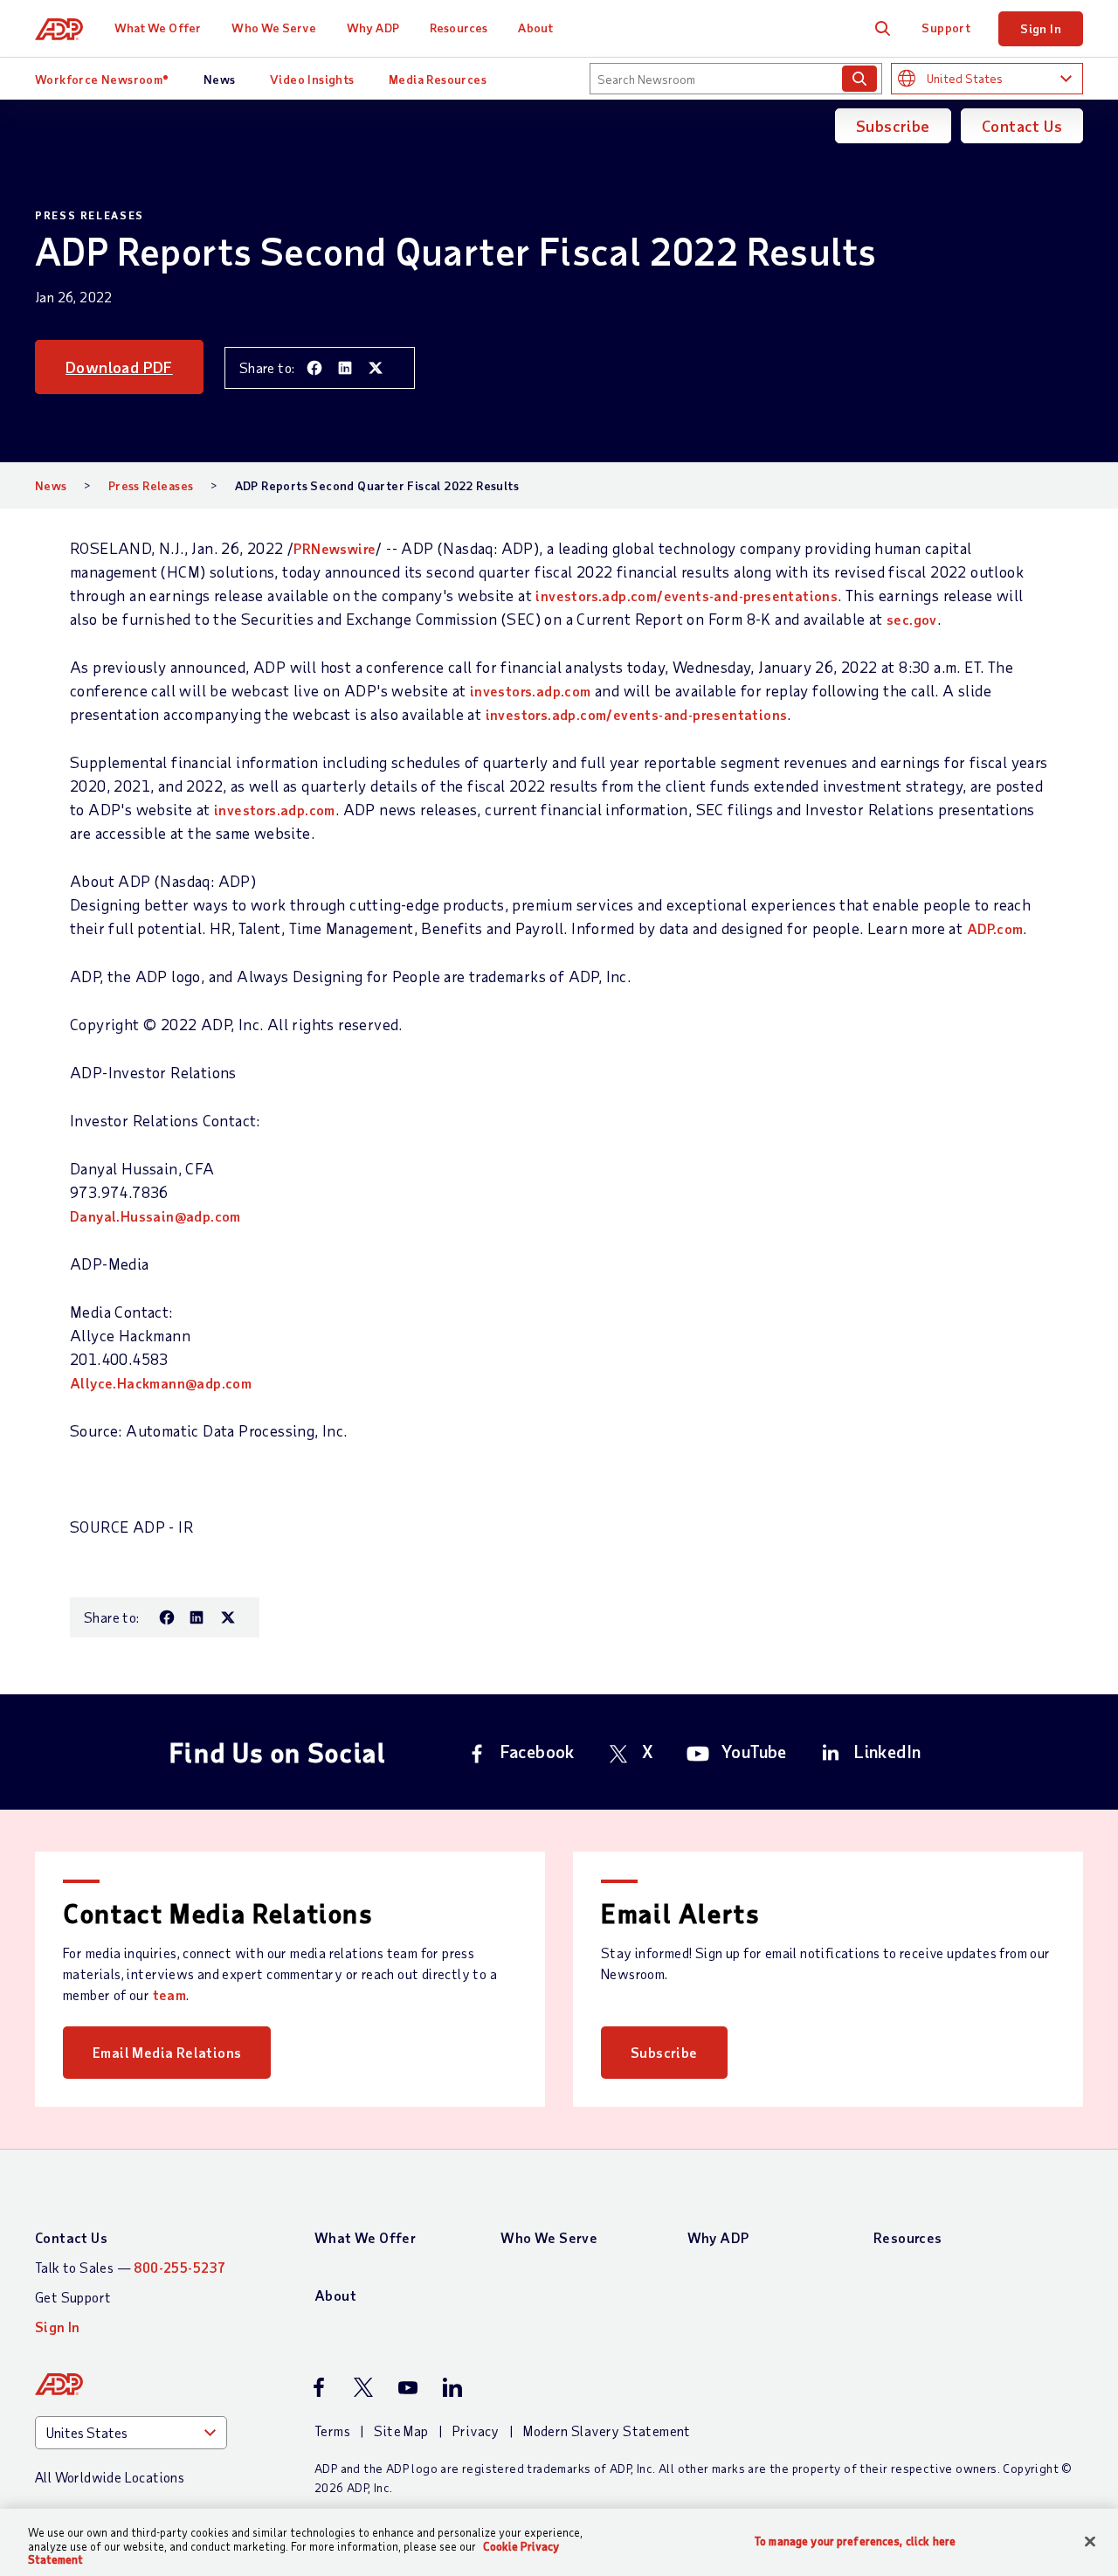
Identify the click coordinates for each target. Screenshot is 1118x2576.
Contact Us (1022, 126)
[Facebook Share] (314, 368)
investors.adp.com (531, 691)
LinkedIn (887, 1751)
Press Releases (151, 485)
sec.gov (912, 619)
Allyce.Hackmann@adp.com (161, 1383)
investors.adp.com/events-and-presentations (687, 596)
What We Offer (158, 28)
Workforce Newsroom (102, 79)
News (220, 79)
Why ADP (373, 28)
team (170, 1994)
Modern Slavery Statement (607, 2431)
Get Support (73, 2297)
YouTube (754, 1751)
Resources (459, 28)
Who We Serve (273, 28)
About (535, 28)
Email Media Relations (167, 2052)
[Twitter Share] (376, 368)
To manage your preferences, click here (855, 2541)
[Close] (1090, 2541)
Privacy (476, 2431)
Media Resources (438, 79)
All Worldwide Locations (110, 2477)
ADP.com (995, 928)
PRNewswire (335, 548)
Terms (332, 2431)
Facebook (538, 1751)
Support (946, 28)
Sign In (1041, 28)
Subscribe (893, 126)
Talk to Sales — (130, 2267)
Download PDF (119, 367)
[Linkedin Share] (345, 368)
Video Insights (312, 79)
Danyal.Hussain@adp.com (155, 1216)
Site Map (401, 2431)
